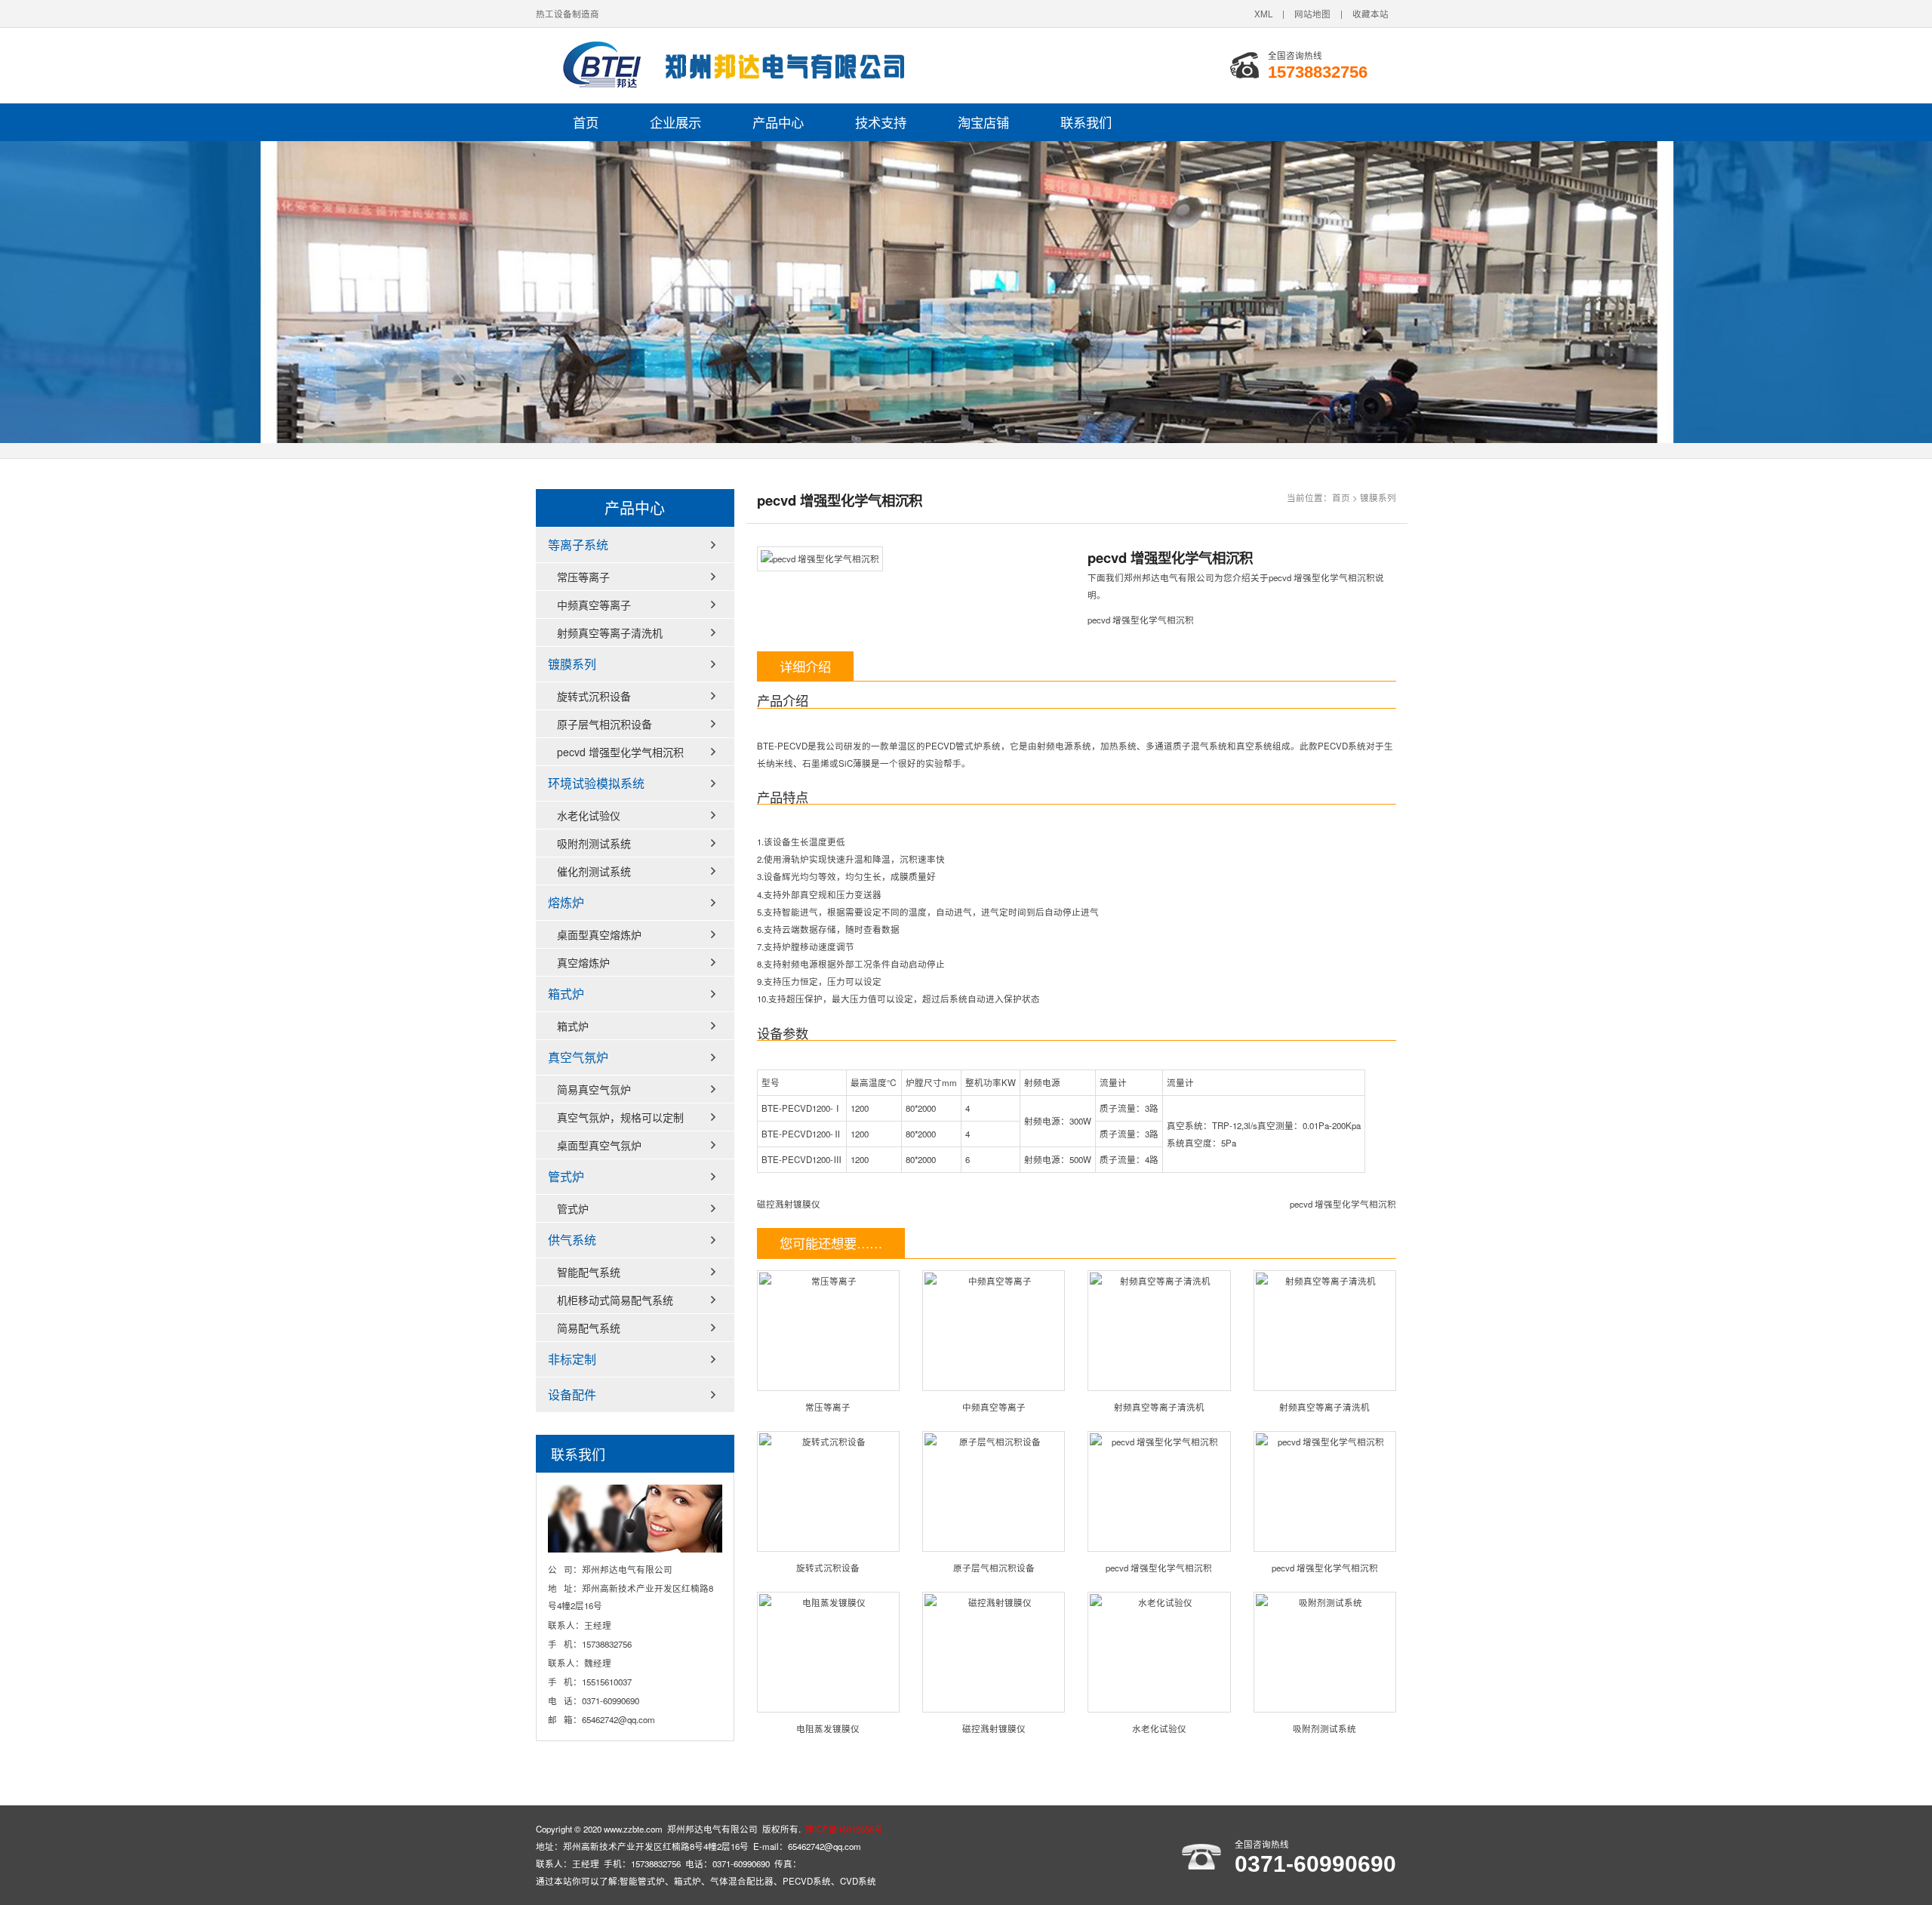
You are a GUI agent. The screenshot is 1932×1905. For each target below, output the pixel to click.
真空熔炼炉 (583, 962)
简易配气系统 (589, 1328)
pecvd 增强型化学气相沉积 (1343, 1204)
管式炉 (566, 1176)
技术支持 (881, 122)
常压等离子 (828, 1407)
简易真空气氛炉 (594, 1089)
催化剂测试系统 (594, 871)
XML (1263, 14)
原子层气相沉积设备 (994, 1568)
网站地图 (1312, 14)
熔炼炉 (566, 902)
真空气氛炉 (578, 1057)
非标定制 (572, 1359)
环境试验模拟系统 (596, 783)
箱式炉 (566, 994)
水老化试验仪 (1159, 1728)
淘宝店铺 (983, 122)
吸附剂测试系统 (1324, 1728)
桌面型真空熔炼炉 (599, 934)
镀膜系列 (1378, 497)
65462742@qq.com (618, 1719)
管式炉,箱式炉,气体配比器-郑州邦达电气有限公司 (724, 66)
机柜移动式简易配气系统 (615, 1300)
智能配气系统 (589, 1272)
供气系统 (572, 1240)
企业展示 (675, 122)
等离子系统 (578, 545)
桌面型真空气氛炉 (599, 1145)
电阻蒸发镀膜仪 (828, 1728)
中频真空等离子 (994, 1407)
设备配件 (572, 1394)
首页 (586, 122)
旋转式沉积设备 (828, 1568)
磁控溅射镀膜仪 (789, 1204)
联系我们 (1086, 122)
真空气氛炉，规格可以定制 (620, 1117)
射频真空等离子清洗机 (1159, 1407)
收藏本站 (1371, 14)
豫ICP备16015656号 (844, 1829)
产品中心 (778, 122)
